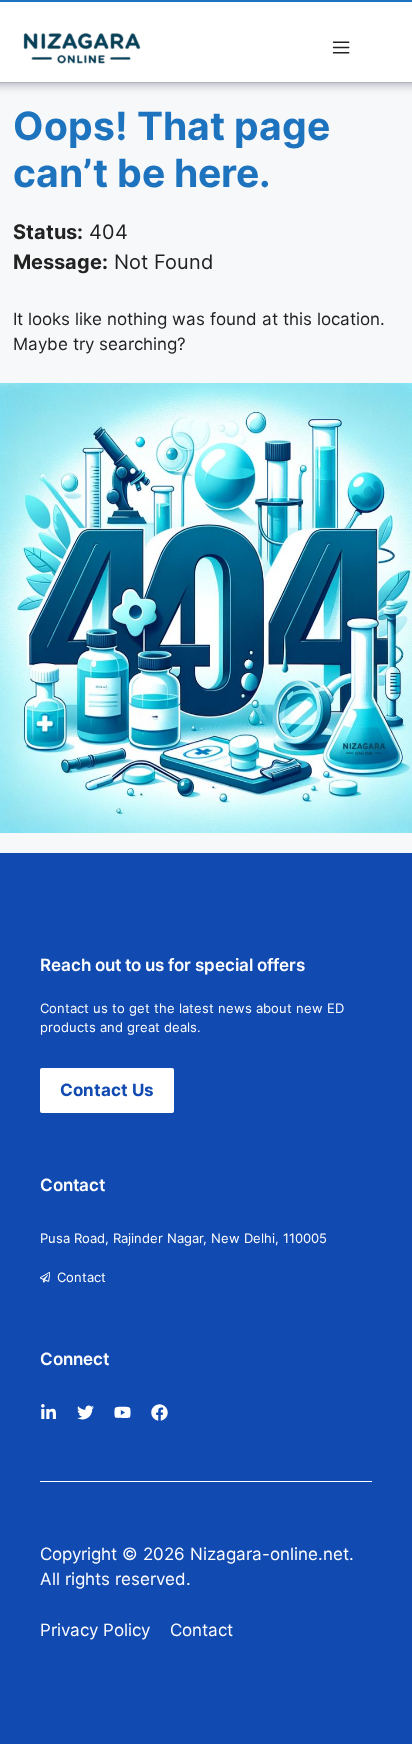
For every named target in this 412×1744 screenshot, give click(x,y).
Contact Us (107, 1090)
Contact (81, 1277)
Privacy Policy (95, 1630)
